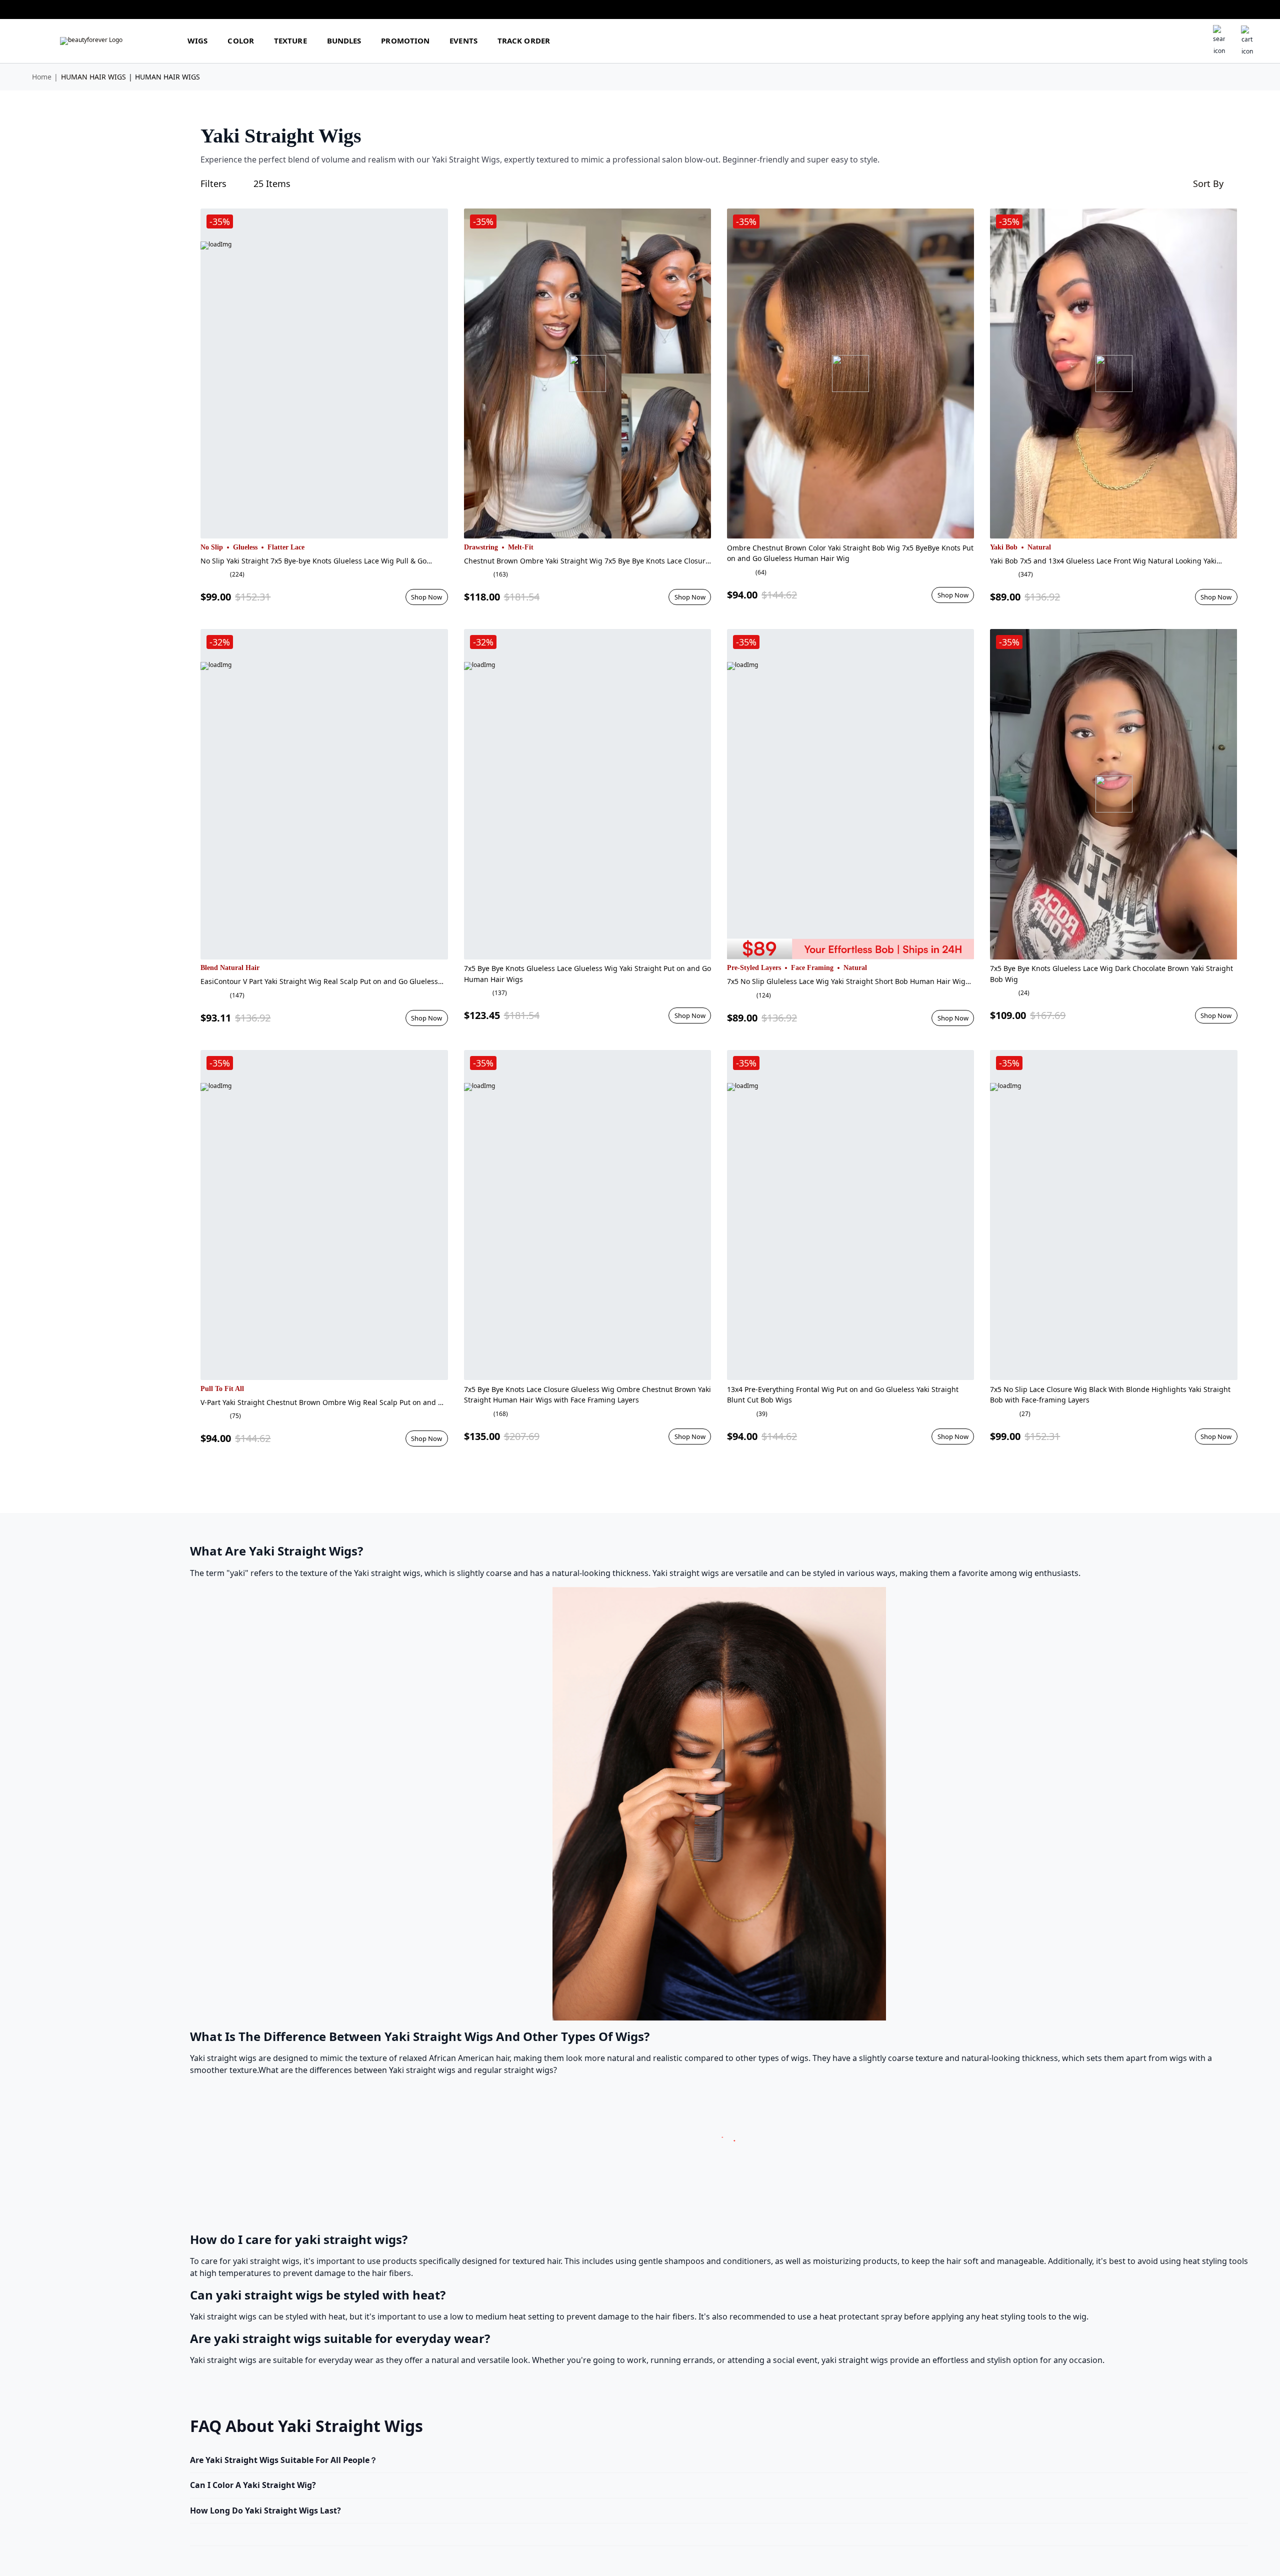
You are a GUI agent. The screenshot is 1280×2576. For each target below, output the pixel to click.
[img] (91, 41)
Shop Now (426, 597)
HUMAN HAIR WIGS (93, 77)
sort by (1208, 183)
